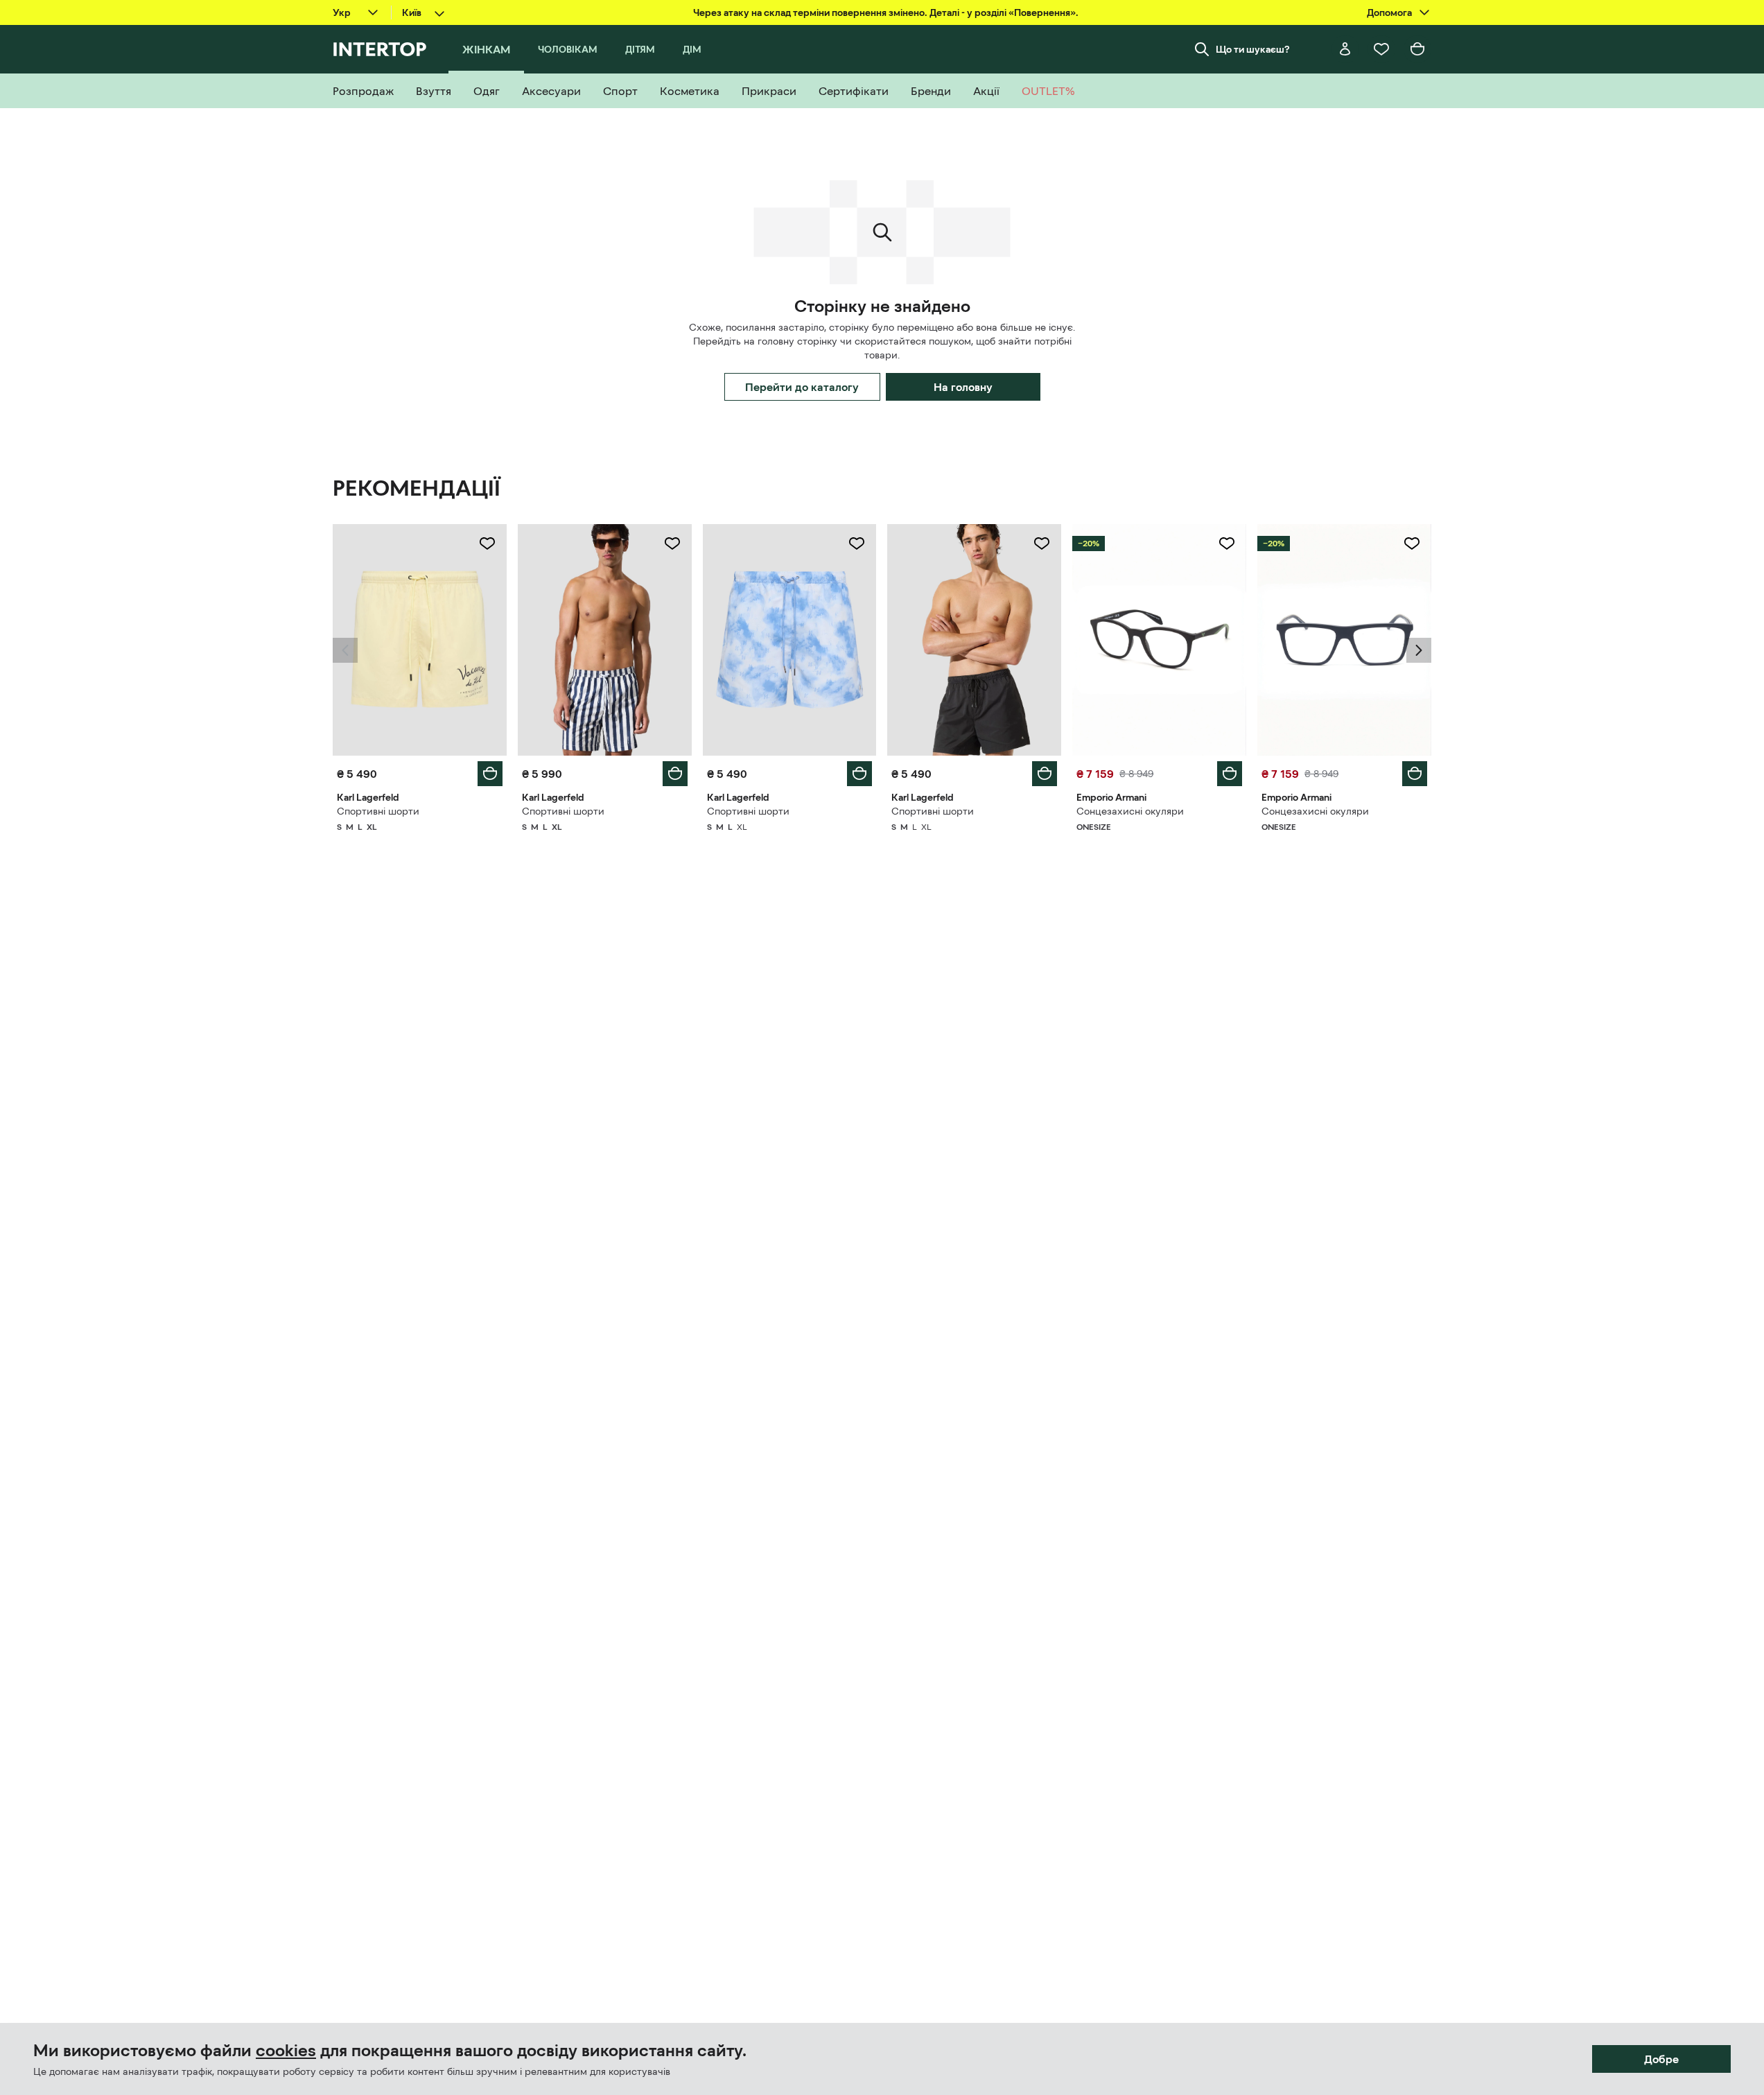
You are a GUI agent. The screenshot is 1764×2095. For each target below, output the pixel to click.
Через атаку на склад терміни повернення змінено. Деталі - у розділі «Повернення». (886, 12)
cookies (286, 2051)
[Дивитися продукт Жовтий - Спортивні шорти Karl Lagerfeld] (420, 640)
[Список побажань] (1381, 49)
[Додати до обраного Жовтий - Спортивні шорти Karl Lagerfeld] (487, 544)
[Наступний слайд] (1419, 650)
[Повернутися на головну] (379, 49)
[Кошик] (1417, 49)
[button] (345, 650)
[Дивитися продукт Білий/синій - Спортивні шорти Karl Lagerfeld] (605, 640)
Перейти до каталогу (802, 387)
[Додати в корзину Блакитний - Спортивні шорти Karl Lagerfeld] (859, 774)
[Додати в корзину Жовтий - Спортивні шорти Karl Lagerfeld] (490, 774)
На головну (963, 387)
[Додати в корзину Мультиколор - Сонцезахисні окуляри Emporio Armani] (1230, 774)
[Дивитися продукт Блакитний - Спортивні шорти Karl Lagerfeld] (790, 640)
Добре (1661, 2059)
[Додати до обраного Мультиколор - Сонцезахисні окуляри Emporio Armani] (1227, 544)
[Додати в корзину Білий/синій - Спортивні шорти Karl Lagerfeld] (675, 774)
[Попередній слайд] (345, 650)
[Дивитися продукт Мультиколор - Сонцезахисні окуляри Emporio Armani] (1159, 640)
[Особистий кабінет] (1345, 49)
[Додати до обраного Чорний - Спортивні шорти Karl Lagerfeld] (1042, 544)
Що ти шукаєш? (1253, 49)
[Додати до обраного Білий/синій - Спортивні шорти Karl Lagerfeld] (672, 544)
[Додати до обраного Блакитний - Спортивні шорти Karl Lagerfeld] (857, 544)
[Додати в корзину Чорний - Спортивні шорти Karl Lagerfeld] (1045, 774)
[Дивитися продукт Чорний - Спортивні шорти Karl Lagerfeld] (974, 640)
